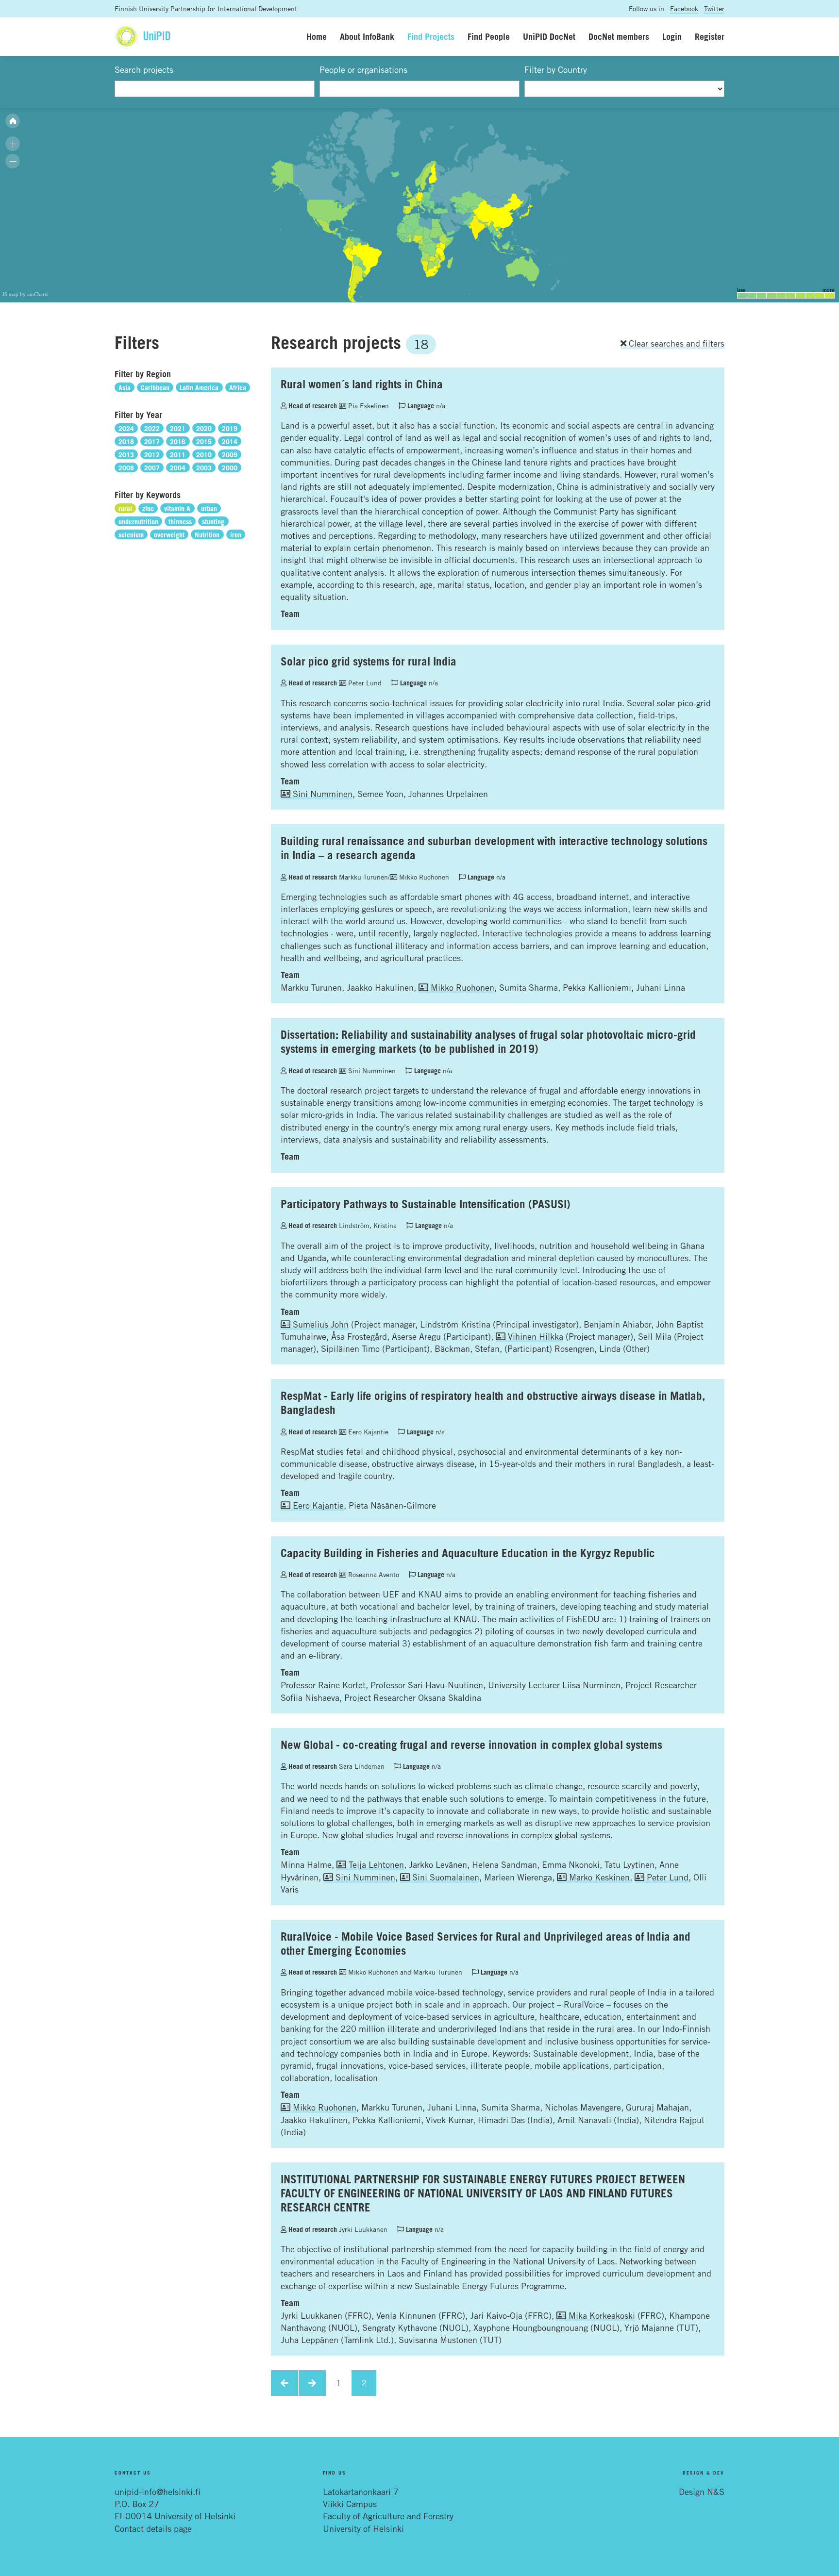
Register (710, 36)
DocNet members (619, 36)
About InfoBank (367, 36)
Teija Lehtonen (375, 1864)
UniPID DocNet (549, 36)
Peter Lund (364, 683)
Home (317, 36)
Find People (489, 36)
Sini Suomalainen (445, 1877)
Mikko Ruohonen (423, 877)
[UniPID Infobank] (143, 37)
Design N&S (702, 2492)
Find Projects (431, 36)
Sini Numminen (321, 794)
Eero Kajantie (367, 1432)
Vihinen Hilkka (534, 1336)
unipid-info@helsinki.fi (158, 2492)
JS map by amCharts (25, 294)
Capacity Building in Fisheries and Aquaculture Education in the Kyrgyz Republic (468, 1553)
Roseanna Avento (373, 1574)
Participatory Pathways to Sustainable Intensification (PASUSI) (426, 1204)
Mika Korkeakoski (601, 2315)
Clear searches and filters (675, 343)
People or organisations (363, 69)
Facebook (684, 8)
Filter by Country (556, 69)
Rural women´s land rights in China (362, 384)
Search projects (144, 69)
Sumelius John (319, 1324)
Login (672, 36)
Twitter (714, 8)
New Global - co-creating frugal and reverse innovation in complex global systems (471, 1745)
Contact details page (153, 2528)
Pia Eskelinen (368, 406)
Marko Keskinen (598, 1877)
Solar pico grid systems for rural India (369, 661)
